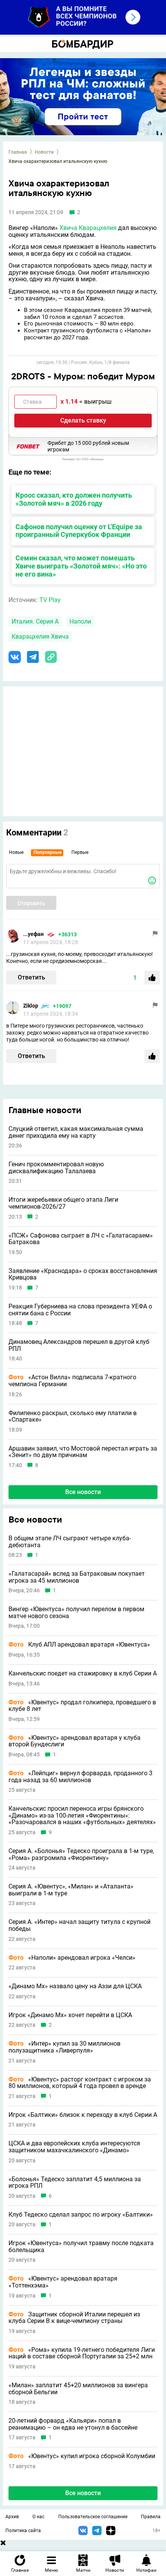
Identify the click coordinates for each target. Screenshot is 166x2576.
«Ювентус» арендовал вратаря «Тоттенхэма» (63, 2282)
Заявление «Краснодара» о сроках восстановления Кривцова (83, 1274)
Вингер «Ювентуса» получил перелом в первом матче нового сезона (76, 1613)
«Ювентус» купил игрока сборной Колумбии (82, 2456)
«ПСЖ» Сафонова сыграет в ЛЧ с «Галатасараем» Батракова (81, 1239)
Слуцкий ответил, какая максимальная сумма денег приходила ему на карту (76, 1132)
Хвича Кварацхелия (88, 228)
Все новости (83, 1492)
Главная (18, 152)
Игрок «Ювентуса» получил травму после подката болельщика (81, 2246)
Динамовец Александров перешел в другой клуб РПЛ (79, 1345)
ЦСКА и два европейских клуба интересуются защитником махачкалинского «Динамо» (74, 2147)
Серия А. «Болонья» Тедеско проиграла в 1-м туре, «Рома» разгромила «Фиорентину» (81, 1854)
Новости (44, 152)
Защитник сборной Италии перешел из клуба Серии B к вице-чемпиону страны (74, 2318)
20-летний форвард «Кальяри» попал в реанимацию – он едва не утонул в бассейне (73, 2424)
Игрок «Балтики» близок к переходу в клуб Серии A (83, 2115)
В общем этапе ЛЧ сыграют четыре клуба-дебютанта (70, 1542)
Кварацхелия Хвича (40, 636)
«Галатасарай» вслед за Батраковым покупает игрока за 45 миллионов (77, 1577)
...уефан (33, 934)
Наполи (80, 621)
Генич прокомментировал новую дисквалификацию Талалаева (56, 1168)
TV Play (50, 600)
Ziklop (31, 1006)
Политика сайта (23, 2531)
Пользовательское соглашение (93, 2517)
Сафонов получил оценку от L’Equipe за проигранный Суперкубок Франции (79, 531)
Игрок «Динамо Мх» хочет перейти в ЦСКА (70, 2015)
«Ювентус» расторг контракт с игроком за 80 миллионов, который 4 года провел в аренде (80, 2083)
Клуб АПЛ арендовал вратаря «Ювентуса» (79, 1645)
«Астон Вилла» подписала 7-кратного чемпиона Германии (72, 1381)
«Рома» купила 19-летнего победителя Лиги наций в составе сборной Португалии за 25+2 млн (82, 2353)
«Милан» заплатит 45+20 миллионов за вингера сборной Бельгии (78, 2389)
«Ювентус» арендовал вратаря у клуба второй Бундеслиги (75, 1741)
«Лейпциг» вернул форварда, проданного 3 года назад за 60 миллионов (80, 1777)
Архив (12, 2517)
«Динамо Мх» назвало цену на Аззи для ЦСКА (75, 1986)
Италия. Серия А (35, 621)
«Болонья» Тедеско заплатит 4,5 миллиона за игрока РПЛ (75, 2183)
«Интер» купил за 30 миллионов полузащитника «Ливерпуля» (64, 2047)
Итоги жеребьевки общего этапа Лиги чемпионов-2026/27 (63, 1203)
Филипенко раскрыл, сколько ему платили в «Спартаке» (73, 1416)
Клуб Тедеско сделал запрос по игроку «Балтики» (81, 2215)
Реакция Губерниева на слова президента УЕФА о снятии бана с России (80, 1310)
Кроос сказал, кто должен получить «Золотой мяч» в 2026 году (74, 499)
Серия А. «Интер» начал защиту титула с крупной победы (80, 1925)
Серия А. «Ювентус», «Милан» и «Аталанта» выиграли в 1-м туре (71, 1890)
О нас (38, 2517)
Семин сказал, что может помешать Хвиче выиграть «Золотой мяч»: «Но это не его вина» (81, 566)
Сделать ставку (83, 420)
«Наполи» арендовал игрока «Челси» (72, 1958)
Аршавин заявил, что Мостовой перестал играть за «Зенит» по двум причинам (83, 1452)
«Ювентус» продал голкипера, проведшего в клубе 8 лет (82, 1706)
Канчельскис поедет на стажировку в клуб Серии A (83, 1674)
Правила (151, 2517)
